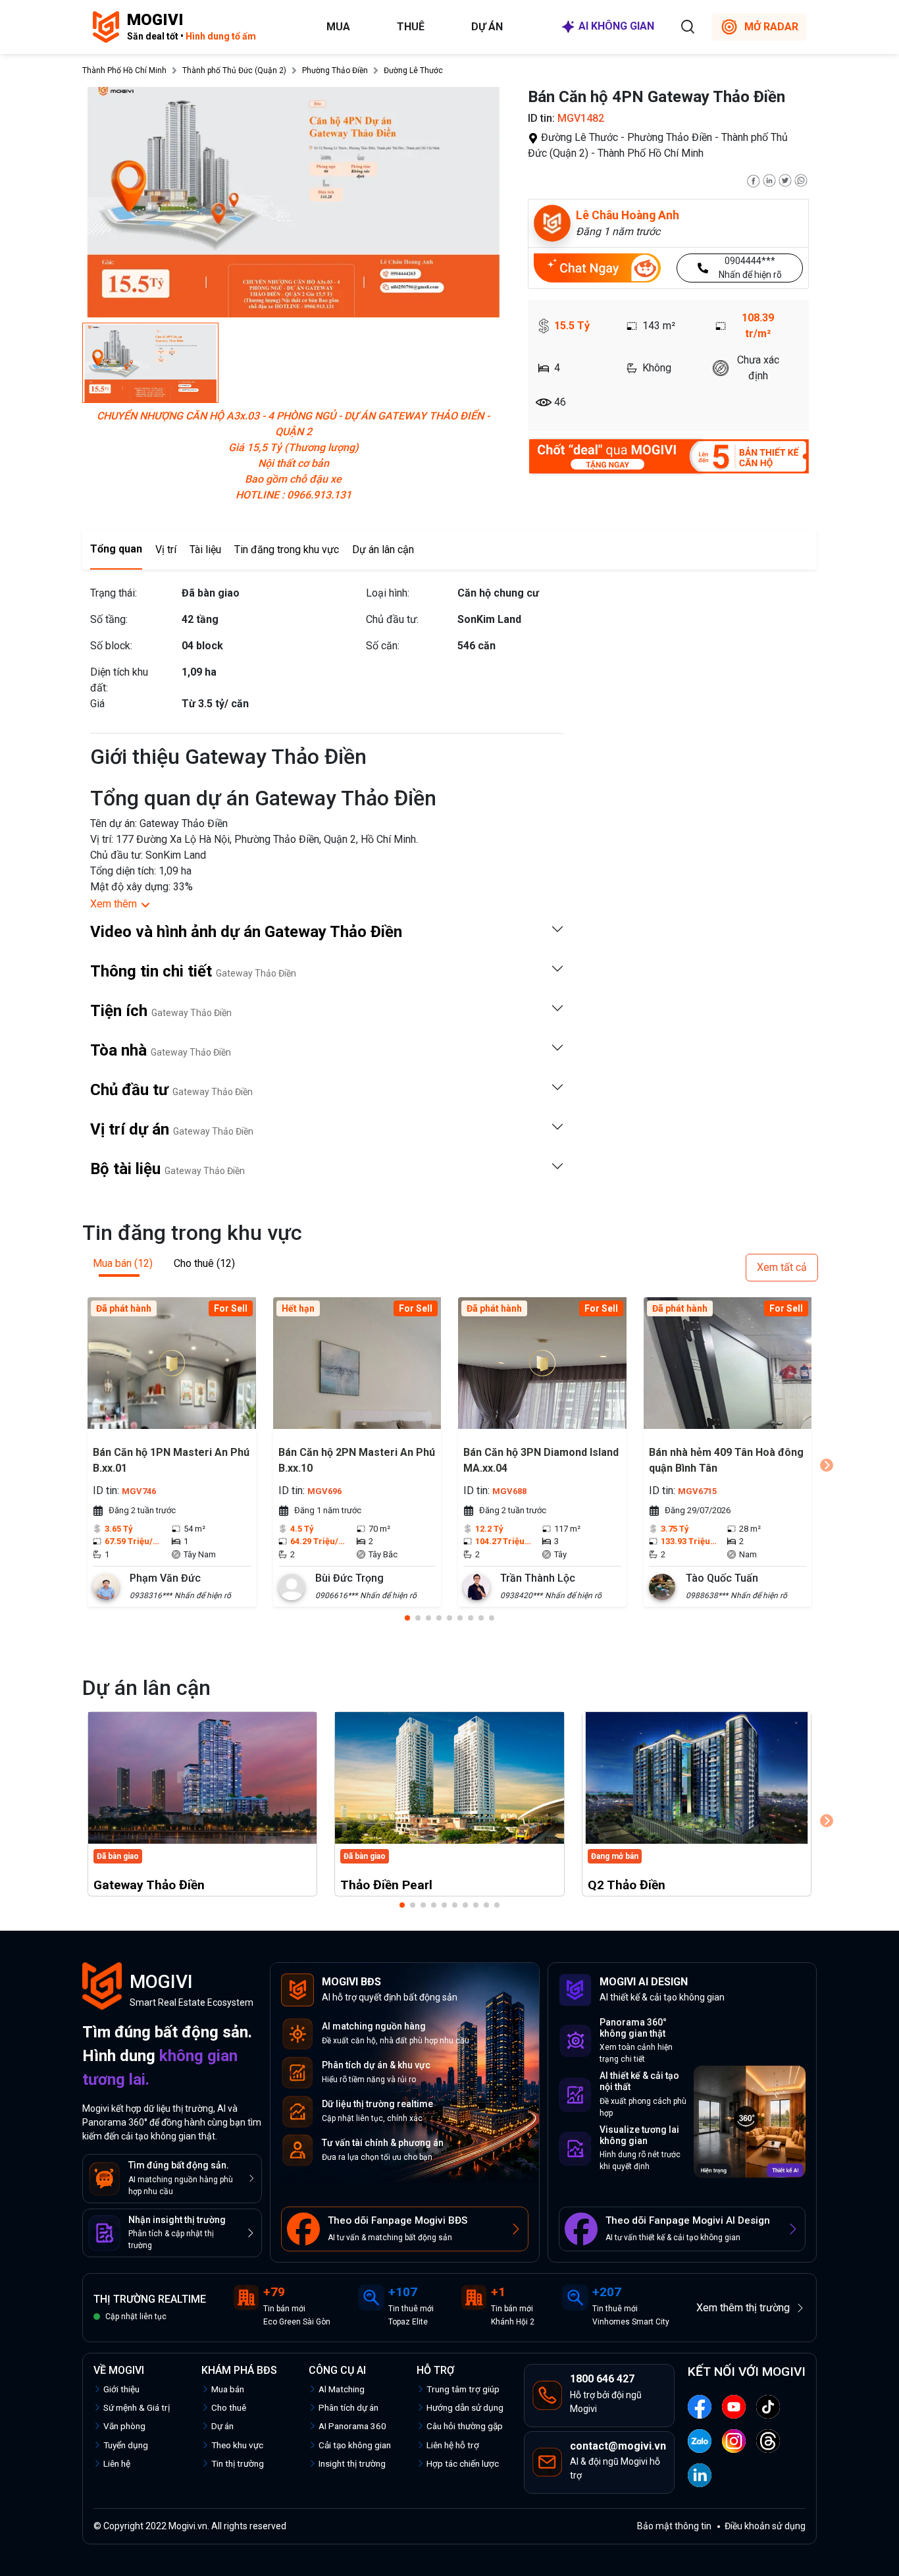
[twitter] (785, 179)
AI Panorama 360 (352, 2426)
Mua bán (228, 2389)
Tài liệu (205, 550)
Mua (338, 27)
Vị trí (166, 550)
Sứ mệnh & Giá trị (137, 2407)
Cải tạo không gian (355, 2445)
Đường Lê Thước (413, 70)
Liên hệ (117, 2463)
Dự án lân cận (383, 550)
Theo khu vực (237, 2445)
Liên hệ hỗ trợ (453, 2445)
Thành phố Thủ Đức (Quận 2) (234, 70)
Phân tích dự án (348, 2407)
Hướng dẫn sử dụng (465, 2407)
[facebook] (754, 179)
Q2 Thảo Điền (627, 1885)
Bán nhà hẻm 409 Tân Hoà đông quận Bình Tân (726, 1460)
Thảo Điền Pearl (386, 1885)
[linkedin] (769, 179)
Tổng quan (116, 549)
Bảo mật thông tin (674, 2526)
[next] (827, 1465)
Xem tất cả (782, 1267)
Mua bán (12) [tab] (123, 1263)
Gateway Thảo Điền (149, 1885)
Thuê (411, 27)
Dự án (487, 27)
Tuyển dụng (126, 2445)
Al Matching (342, 2389)
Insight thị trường (352, 2463)
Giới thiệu (121, 2389)
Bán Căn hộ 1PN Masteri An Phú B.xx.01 (171, 1460)
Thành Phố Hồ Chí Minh (124, 70)
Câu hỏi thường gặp (465, 2426)
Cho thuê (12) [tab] (204, 1263)
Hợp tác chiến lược (463, 2463)
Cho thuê (229, 2407)
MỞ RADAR (771, 27)
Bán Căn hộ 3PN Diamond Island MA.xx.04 (541, 1460)
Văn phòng (124, 2426)
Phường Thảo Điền (335, 70)
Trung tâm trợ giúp (463, 2389)
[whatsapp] (801, 179)
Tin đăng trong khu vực (287, 550)
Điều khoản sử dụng (765, 2526)
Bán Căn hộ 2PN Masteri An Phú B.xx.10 (357, 1460)
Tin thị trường (238, 2463)
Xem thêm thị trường (743, 2308)
